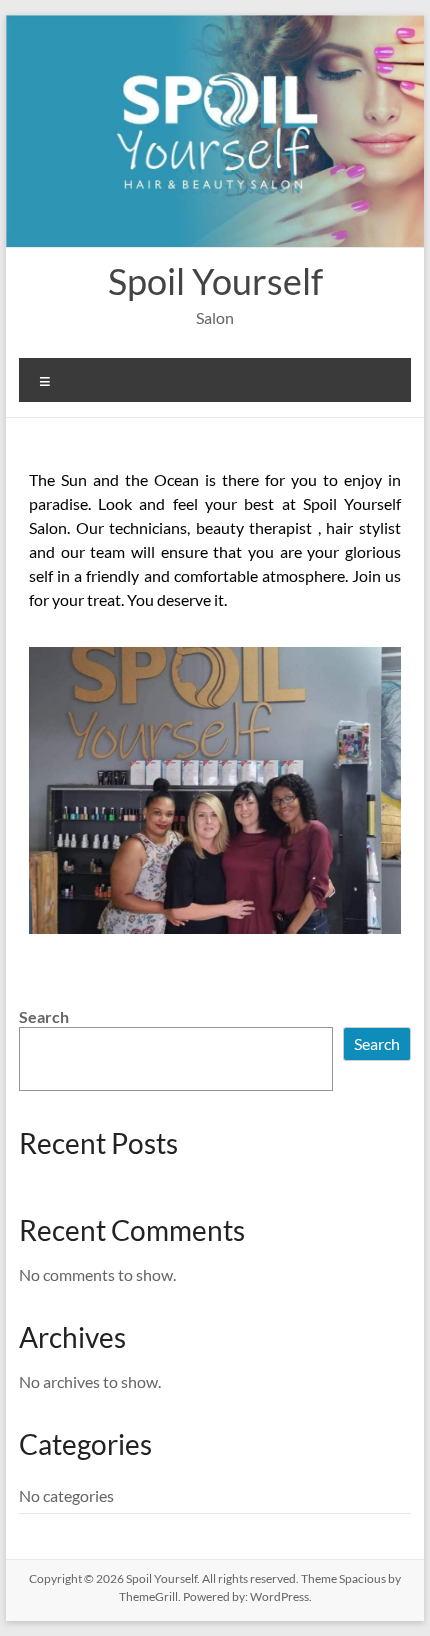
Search (44, 1016)
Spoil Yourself (215, 281)
